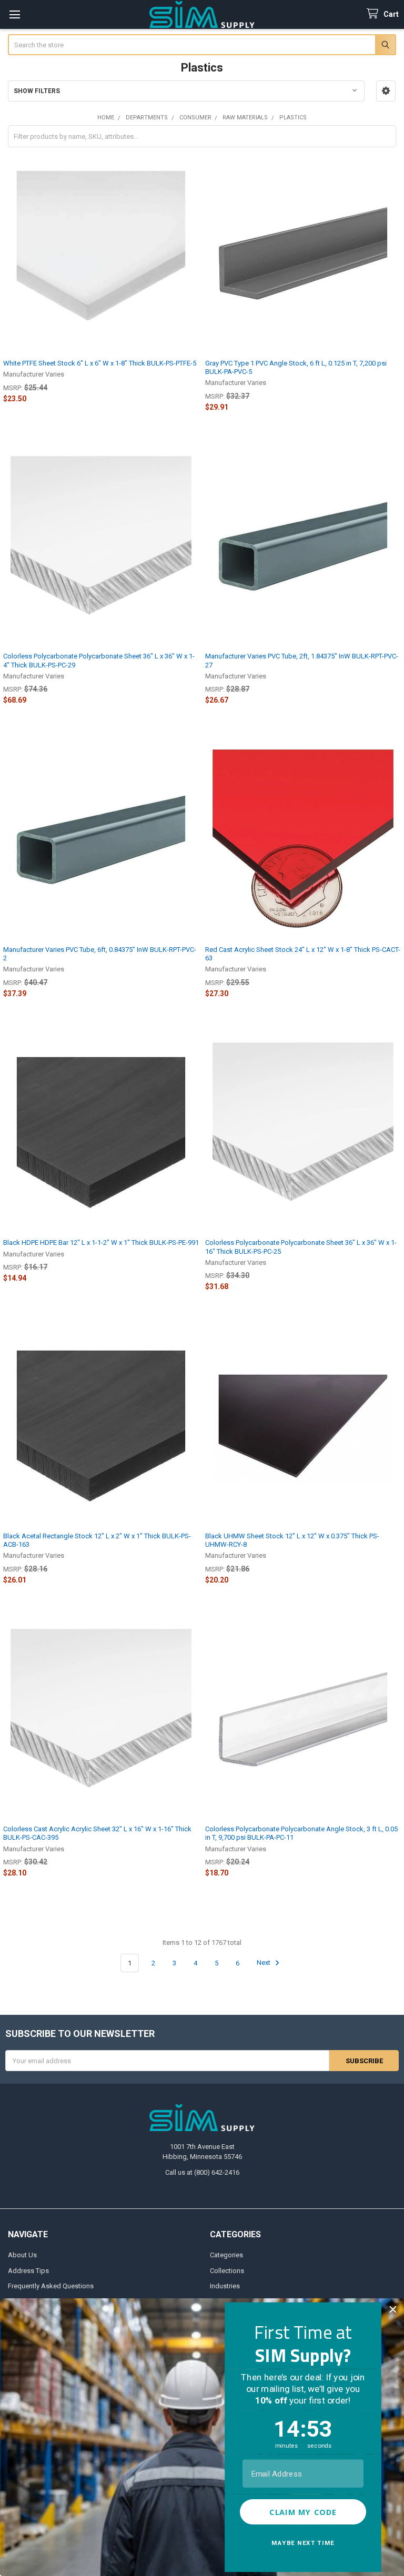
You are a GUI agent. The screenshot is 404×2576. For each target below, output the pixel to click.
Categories (226, 2255)
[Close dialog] (393, 2310)
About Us (22, 2255)
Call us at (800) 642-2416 (202, 2172)
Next (264, 1963)
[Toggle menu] (14, 14)
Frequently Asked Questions (51, 2286)
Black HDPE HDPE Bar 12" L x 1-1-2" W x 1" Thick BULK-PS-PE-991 (101, 1243)
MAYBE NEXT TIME (303, 2543)
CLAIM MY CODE (303, 2512)
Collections (227, 2271)
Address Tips (28, 2271)
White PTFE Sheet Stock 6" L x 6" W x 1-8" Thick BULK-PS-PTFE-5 (100, 363)
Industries (225, 2286)
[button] (386, 91)
